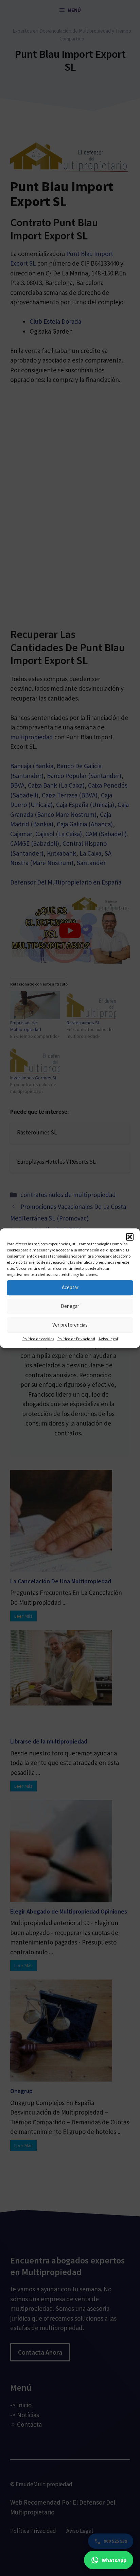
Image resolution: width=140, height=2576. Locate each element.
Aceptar (70, 1287)
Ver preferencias (70, 1325)
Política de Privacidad (76, 1339)
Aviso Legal (108, 1339)
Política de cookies (38, 1339)
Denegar (70, 1306)
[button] (130, 1237)
